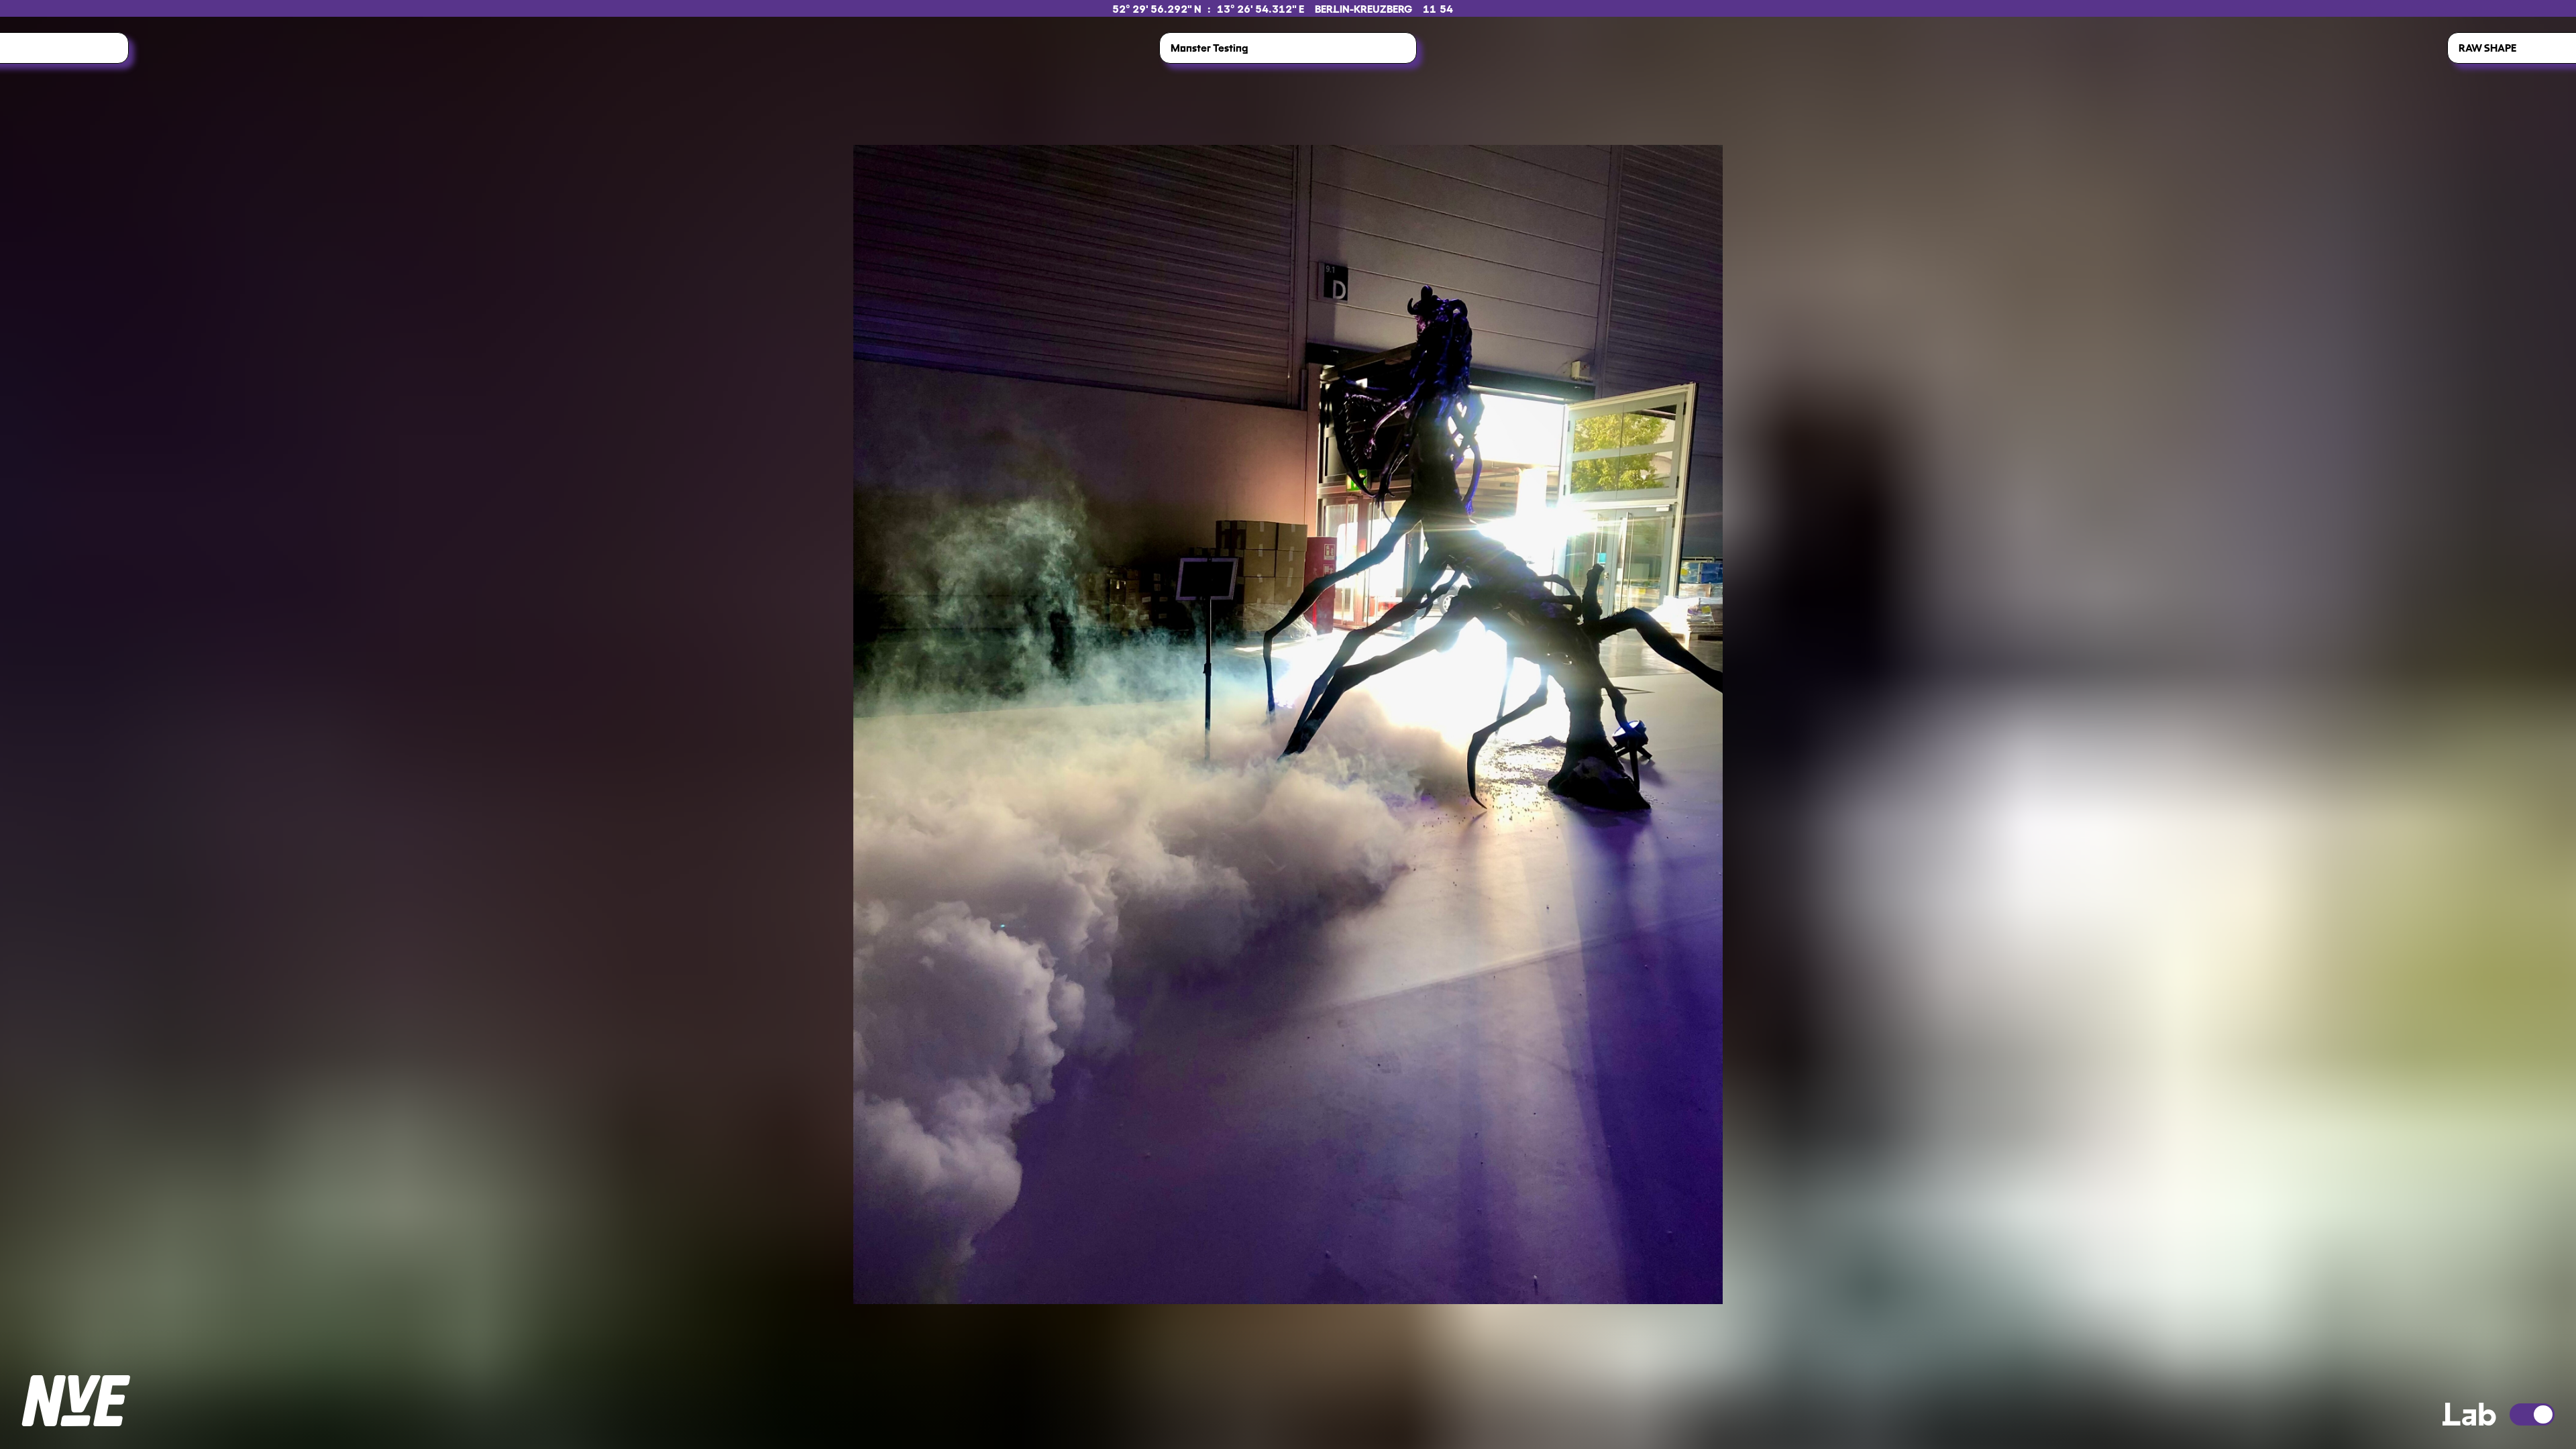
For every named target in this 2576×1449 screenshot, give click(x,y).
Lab (2469, 1411)
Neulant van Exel (76, 1401)
